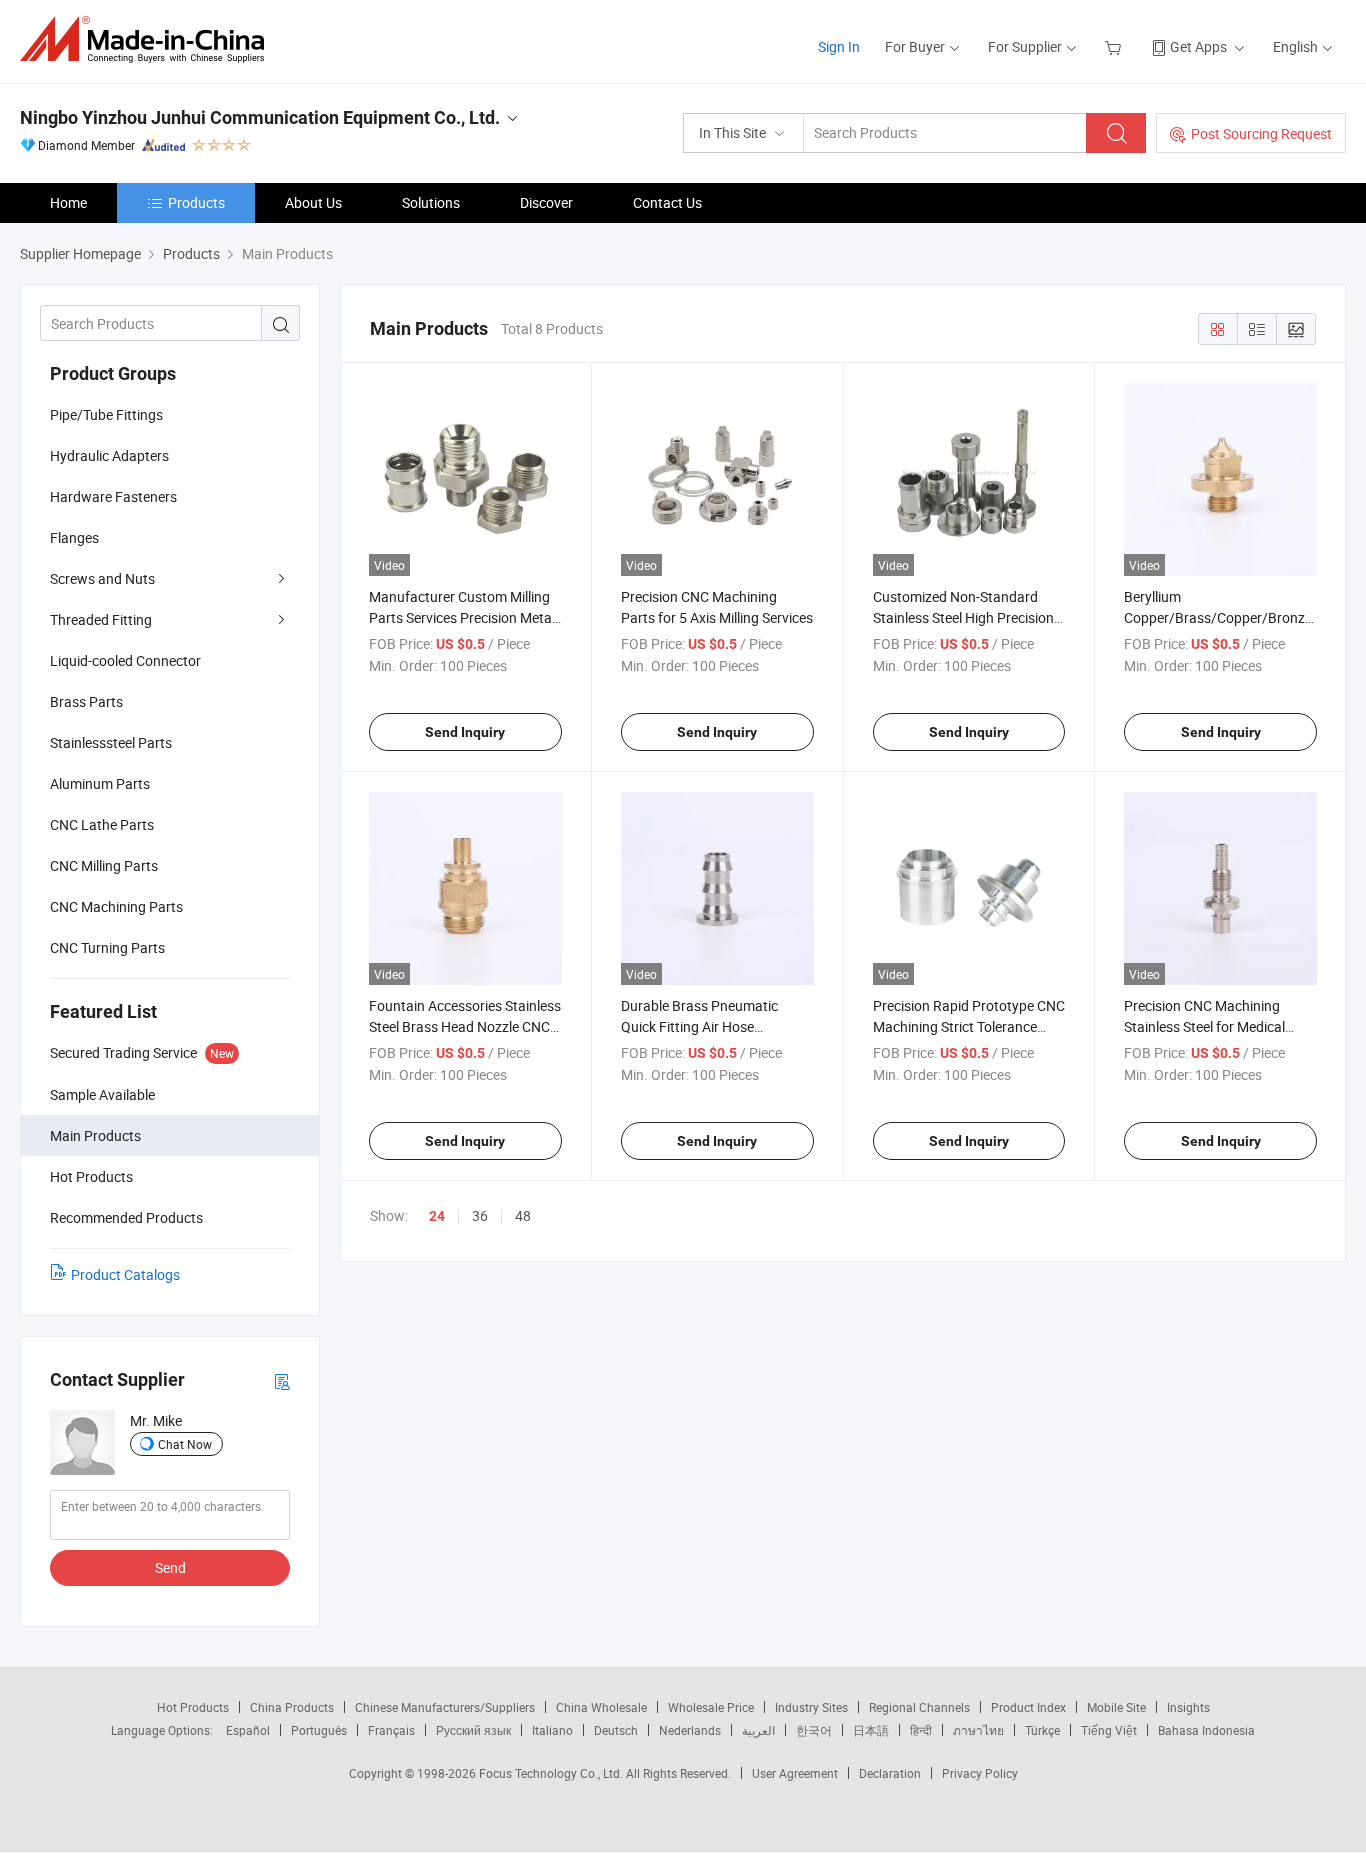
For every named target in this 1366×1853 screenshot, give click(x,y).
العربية (758, 1730)
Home (68, 202)
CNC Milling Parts (104, 865)
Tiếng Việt (1109, 1730)
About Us (313, 202)
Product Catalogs (125, 1274)
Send (170, 1567)
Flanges (74, 537)
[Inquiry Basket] (1115, 46)
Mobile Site (1116, 1707)
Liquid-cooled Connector (125, 660)
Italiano (552, 1730)
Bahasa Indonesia (1206, 1730)
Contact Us (667, 202)
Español (248, 1730)
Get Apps (1198, 46)
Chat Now (185, 1444)
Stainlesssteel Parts (111, 742)
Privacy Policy (980, 1773)
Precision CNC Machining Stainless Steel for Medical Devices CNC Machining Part (1212, 1026)
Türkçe (1042, 1730)
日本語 (871, 1730)
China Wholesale (601, 1707)
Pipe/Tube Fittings (106, 414)
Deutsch (616, 1730)
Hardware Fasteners (113, 496)
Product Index (1028, 1707)
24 (437, 1216)
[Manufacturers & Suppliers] (148, 39)
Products (196, 202)
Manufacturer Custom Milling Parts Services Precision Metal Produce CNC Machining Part (462, 617)
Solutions (431, 202)
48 (523, 1215)
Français (391, 1730)
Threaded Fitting (101, 619)
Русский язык (473, 1730)
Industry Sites (811, 1707)
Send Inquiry (465, 732)
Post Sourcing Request (1261, 133)
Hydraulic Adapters (109, 455)
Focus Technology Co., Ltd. (552, 1773)
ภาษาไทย (978, 1730)
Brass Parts (86, 701)
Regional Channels (919, 1707)
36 (480, 1215)
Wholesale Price (711, 1707)
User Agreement (795, 1773)
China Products (292, 1707)
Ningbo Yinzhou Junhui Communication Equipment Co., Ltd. (260, 117)
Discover (546, 202)
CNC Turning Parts (107, 947)
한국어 (814, 1730)
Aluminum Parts (100, 783)
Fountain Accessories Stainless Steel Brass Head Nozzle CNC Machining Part (465, 1026)
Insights (1188, 1707)
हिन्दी (921, 1730)
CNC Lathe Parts (102, 824)
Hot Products (193, 1707)
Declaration (890, 1773)
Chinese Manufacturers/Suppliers (445, 1707)
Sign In (839, 46)
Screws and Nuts (102, 578)
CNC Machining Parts (116, 906)
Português (319, 1730)
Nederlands (690, 1730)
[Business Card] (282, 1380)
